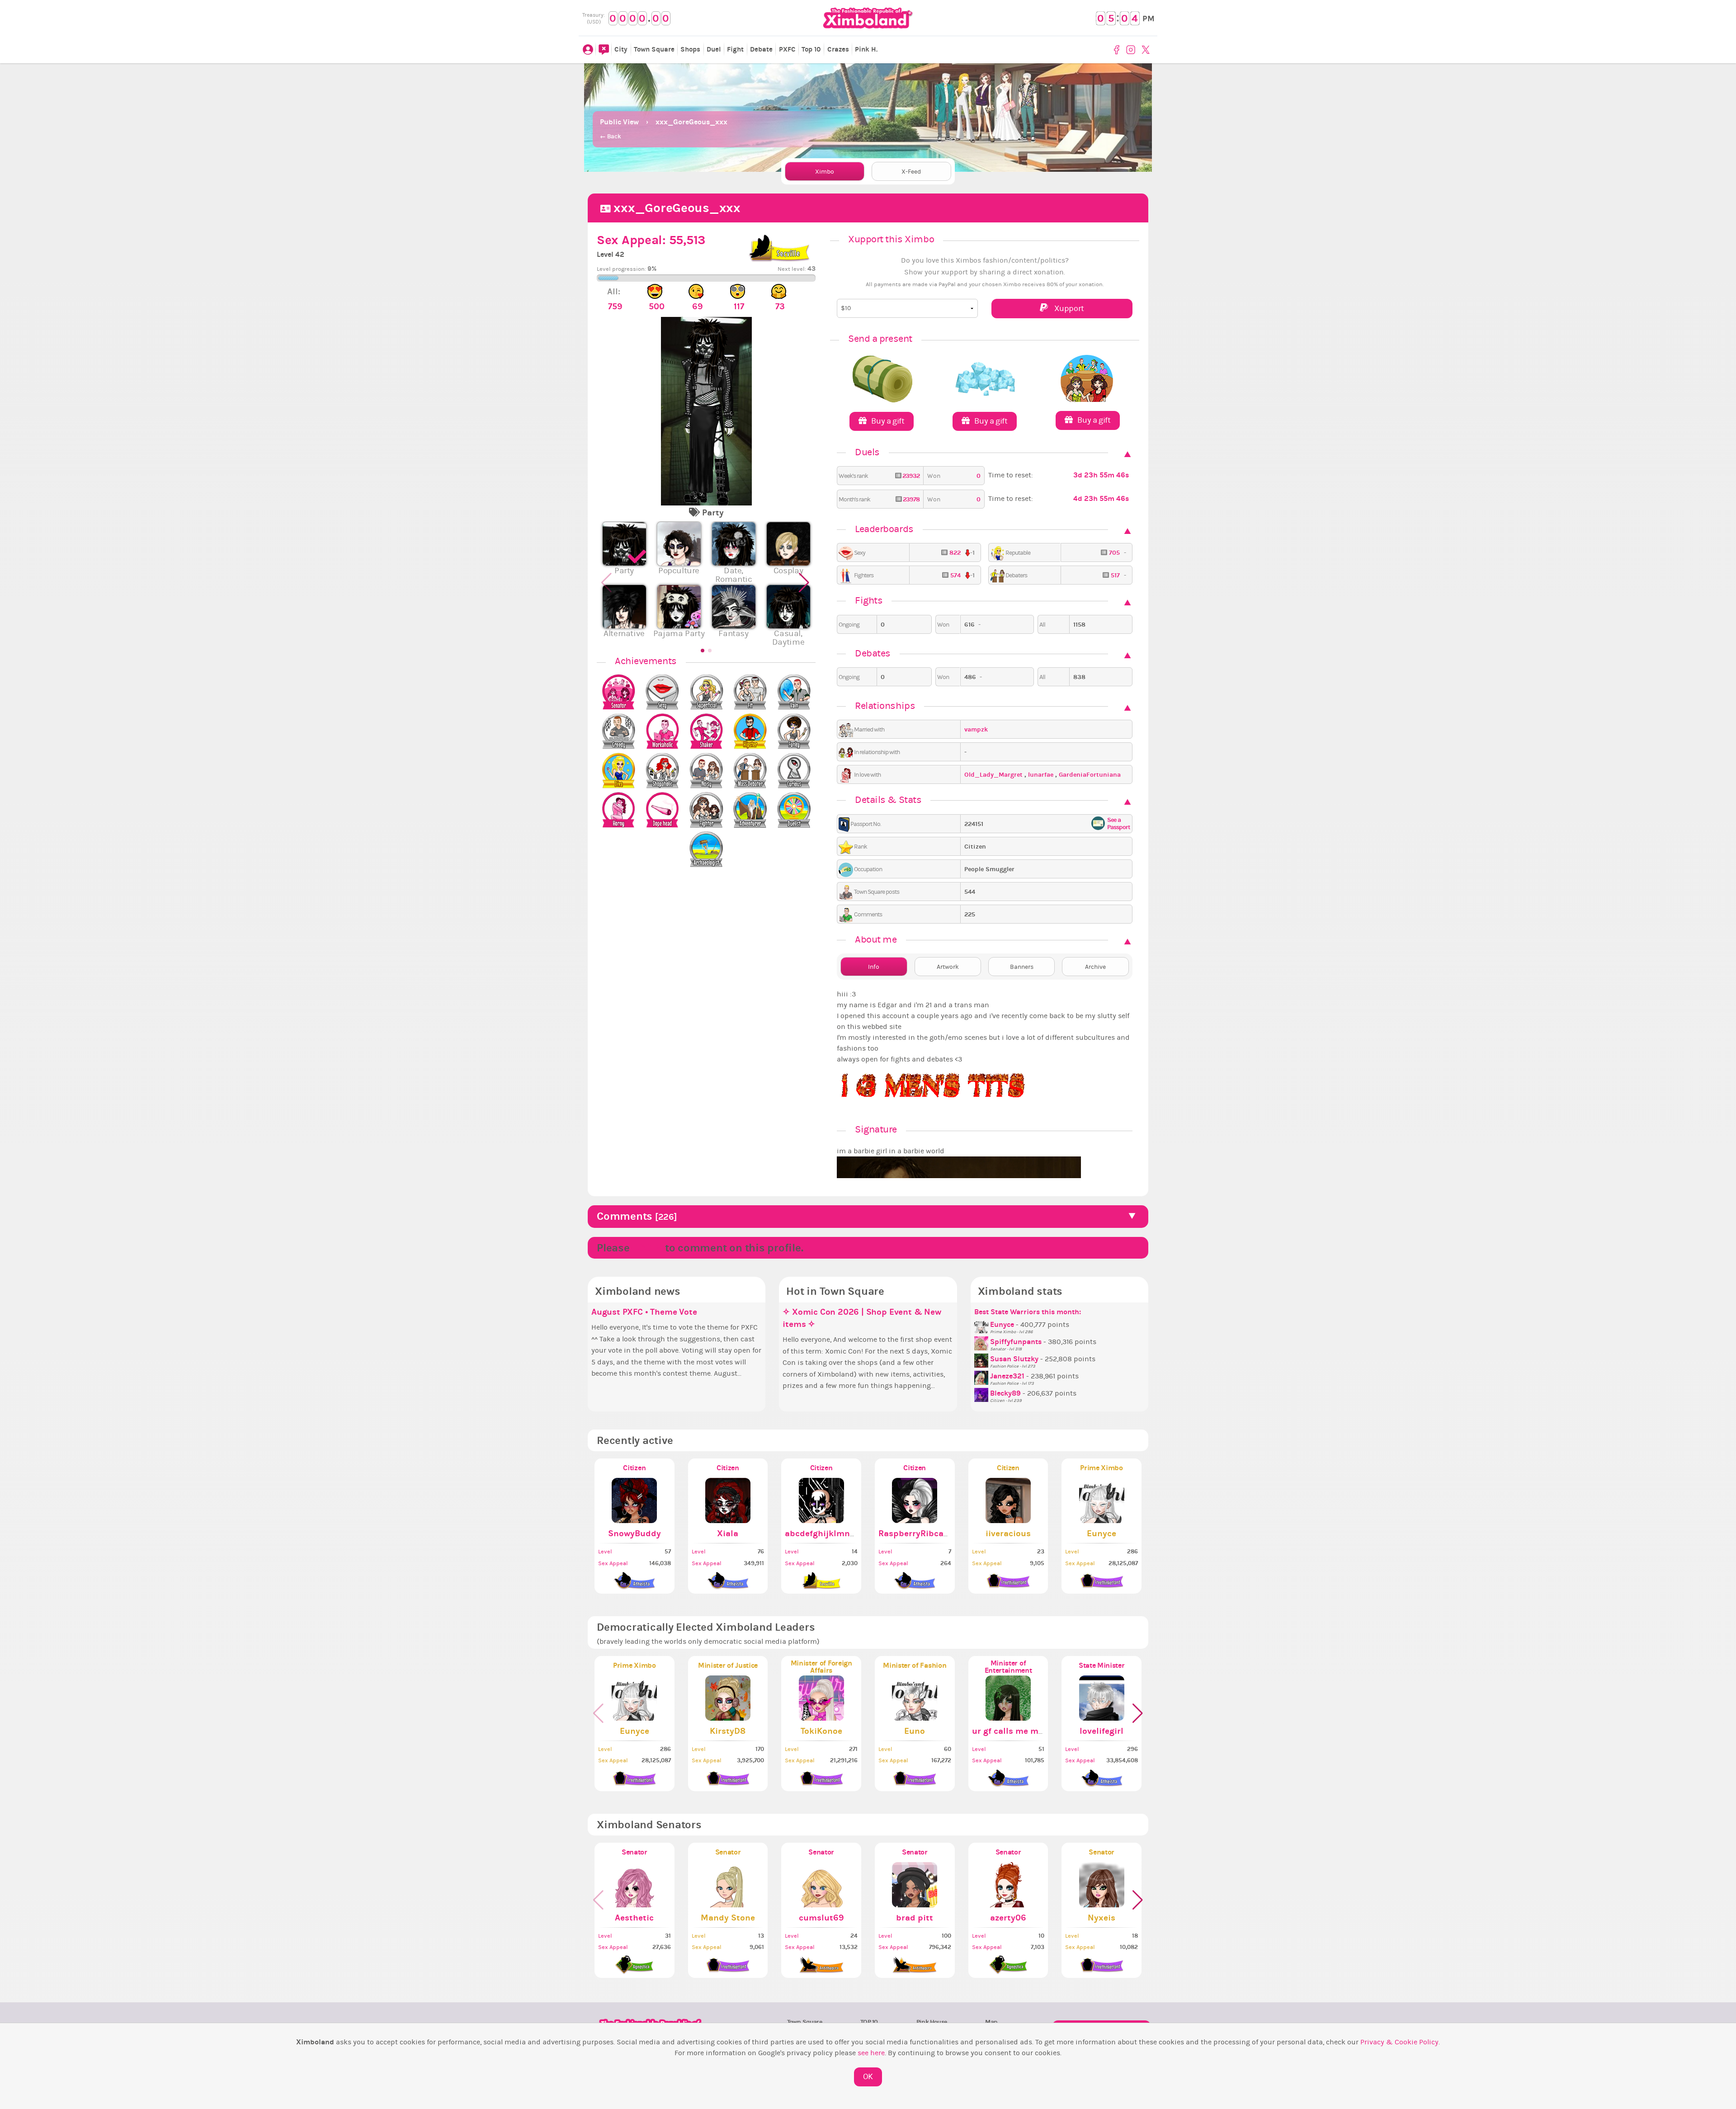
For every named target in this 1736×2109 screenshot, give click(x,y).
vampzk (976, 729)
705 (1114, 553)
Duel (714, 49)
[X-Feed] (604, 50)
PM (1149, 19)
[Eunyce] (982, 1325)
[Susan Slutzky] (982, 1359)
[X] (1147, 50)
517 (1115, 575)
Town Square (654, 49)
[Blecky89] (982, 1393)
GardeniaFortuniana (1090, 775)
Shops (690, 49)
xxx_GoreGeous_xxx (691, 122)
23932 (910, 476)
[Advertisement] (868, 86)
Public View (619, 122)
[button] (805, 587)
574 (955, 575)
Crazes (838, 49)
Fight (735, 49)
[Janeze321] (982, 1376)
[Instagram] (1132, 50)
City (621, 49)
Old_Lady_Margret (994, 775)
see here (871, 2053)
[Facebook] (1118, 50)
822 (955, 553)
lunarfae (1042, 775)
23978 (910, 499)
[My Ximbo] (588, 50)
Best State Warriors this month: (1028, 1312)
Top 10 (811, 49)
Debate (761, 49)
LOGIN (647, 1248)
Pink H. (866, 49)
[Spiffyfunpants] (982, 1342)
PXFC (787, 49)
